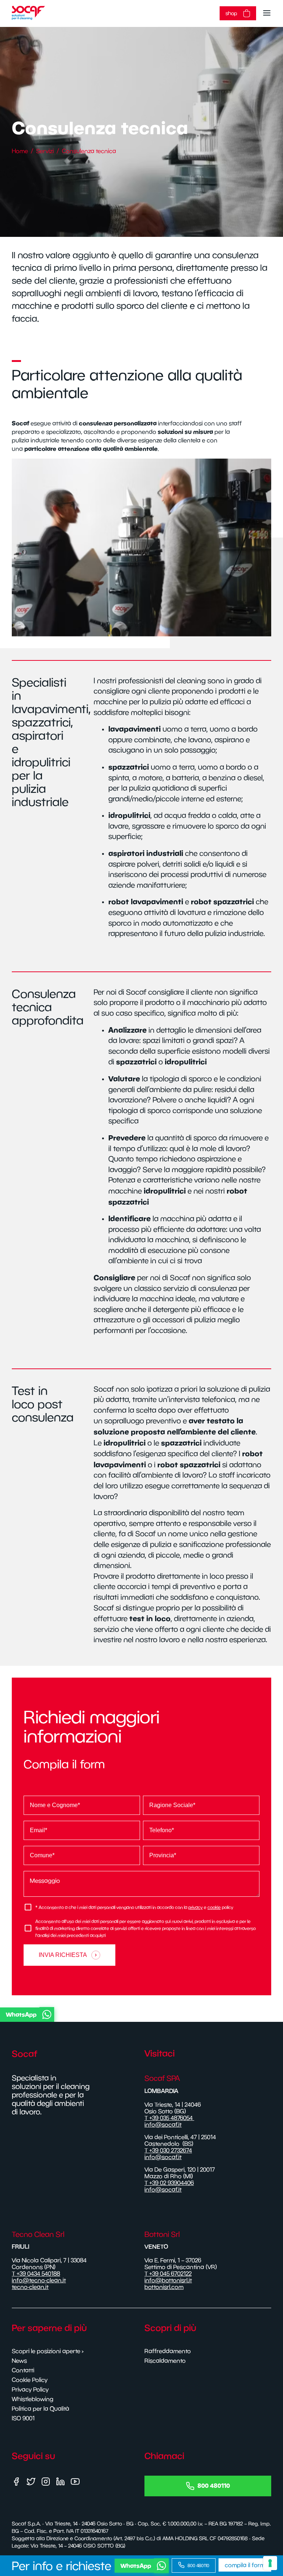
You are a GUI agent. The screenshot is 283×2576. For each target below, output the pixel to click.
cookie (214, 1907)
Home (20, 151)
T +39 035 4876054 (169, 2118)
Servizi (45, 151)
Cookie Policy (30, 2380)
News (19, 2361)
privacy (195, 1907)
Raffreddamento (168, 2351)
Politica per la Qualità (41, 2408)
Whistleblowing (33, 2399)
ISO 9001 (23, 2418)
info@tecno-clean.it (39, 2280)
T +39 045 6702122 (168, 2273)
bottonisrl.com (164, 2287)
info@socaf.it (163, 2124)
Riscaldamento (165, 2361)
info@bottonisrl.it (168, 2280)
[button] (140, 2014)
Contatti (23, 2370)
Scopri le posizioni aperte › (48, 2351)
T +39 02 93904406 (169, 2183)
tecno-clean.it (30, 2287)
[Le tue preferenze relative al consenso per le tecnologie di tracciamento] (270, 2563)
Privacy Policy (30, 2389)
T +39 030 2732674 (168, 2150)
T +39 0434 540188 (36, 2273)
